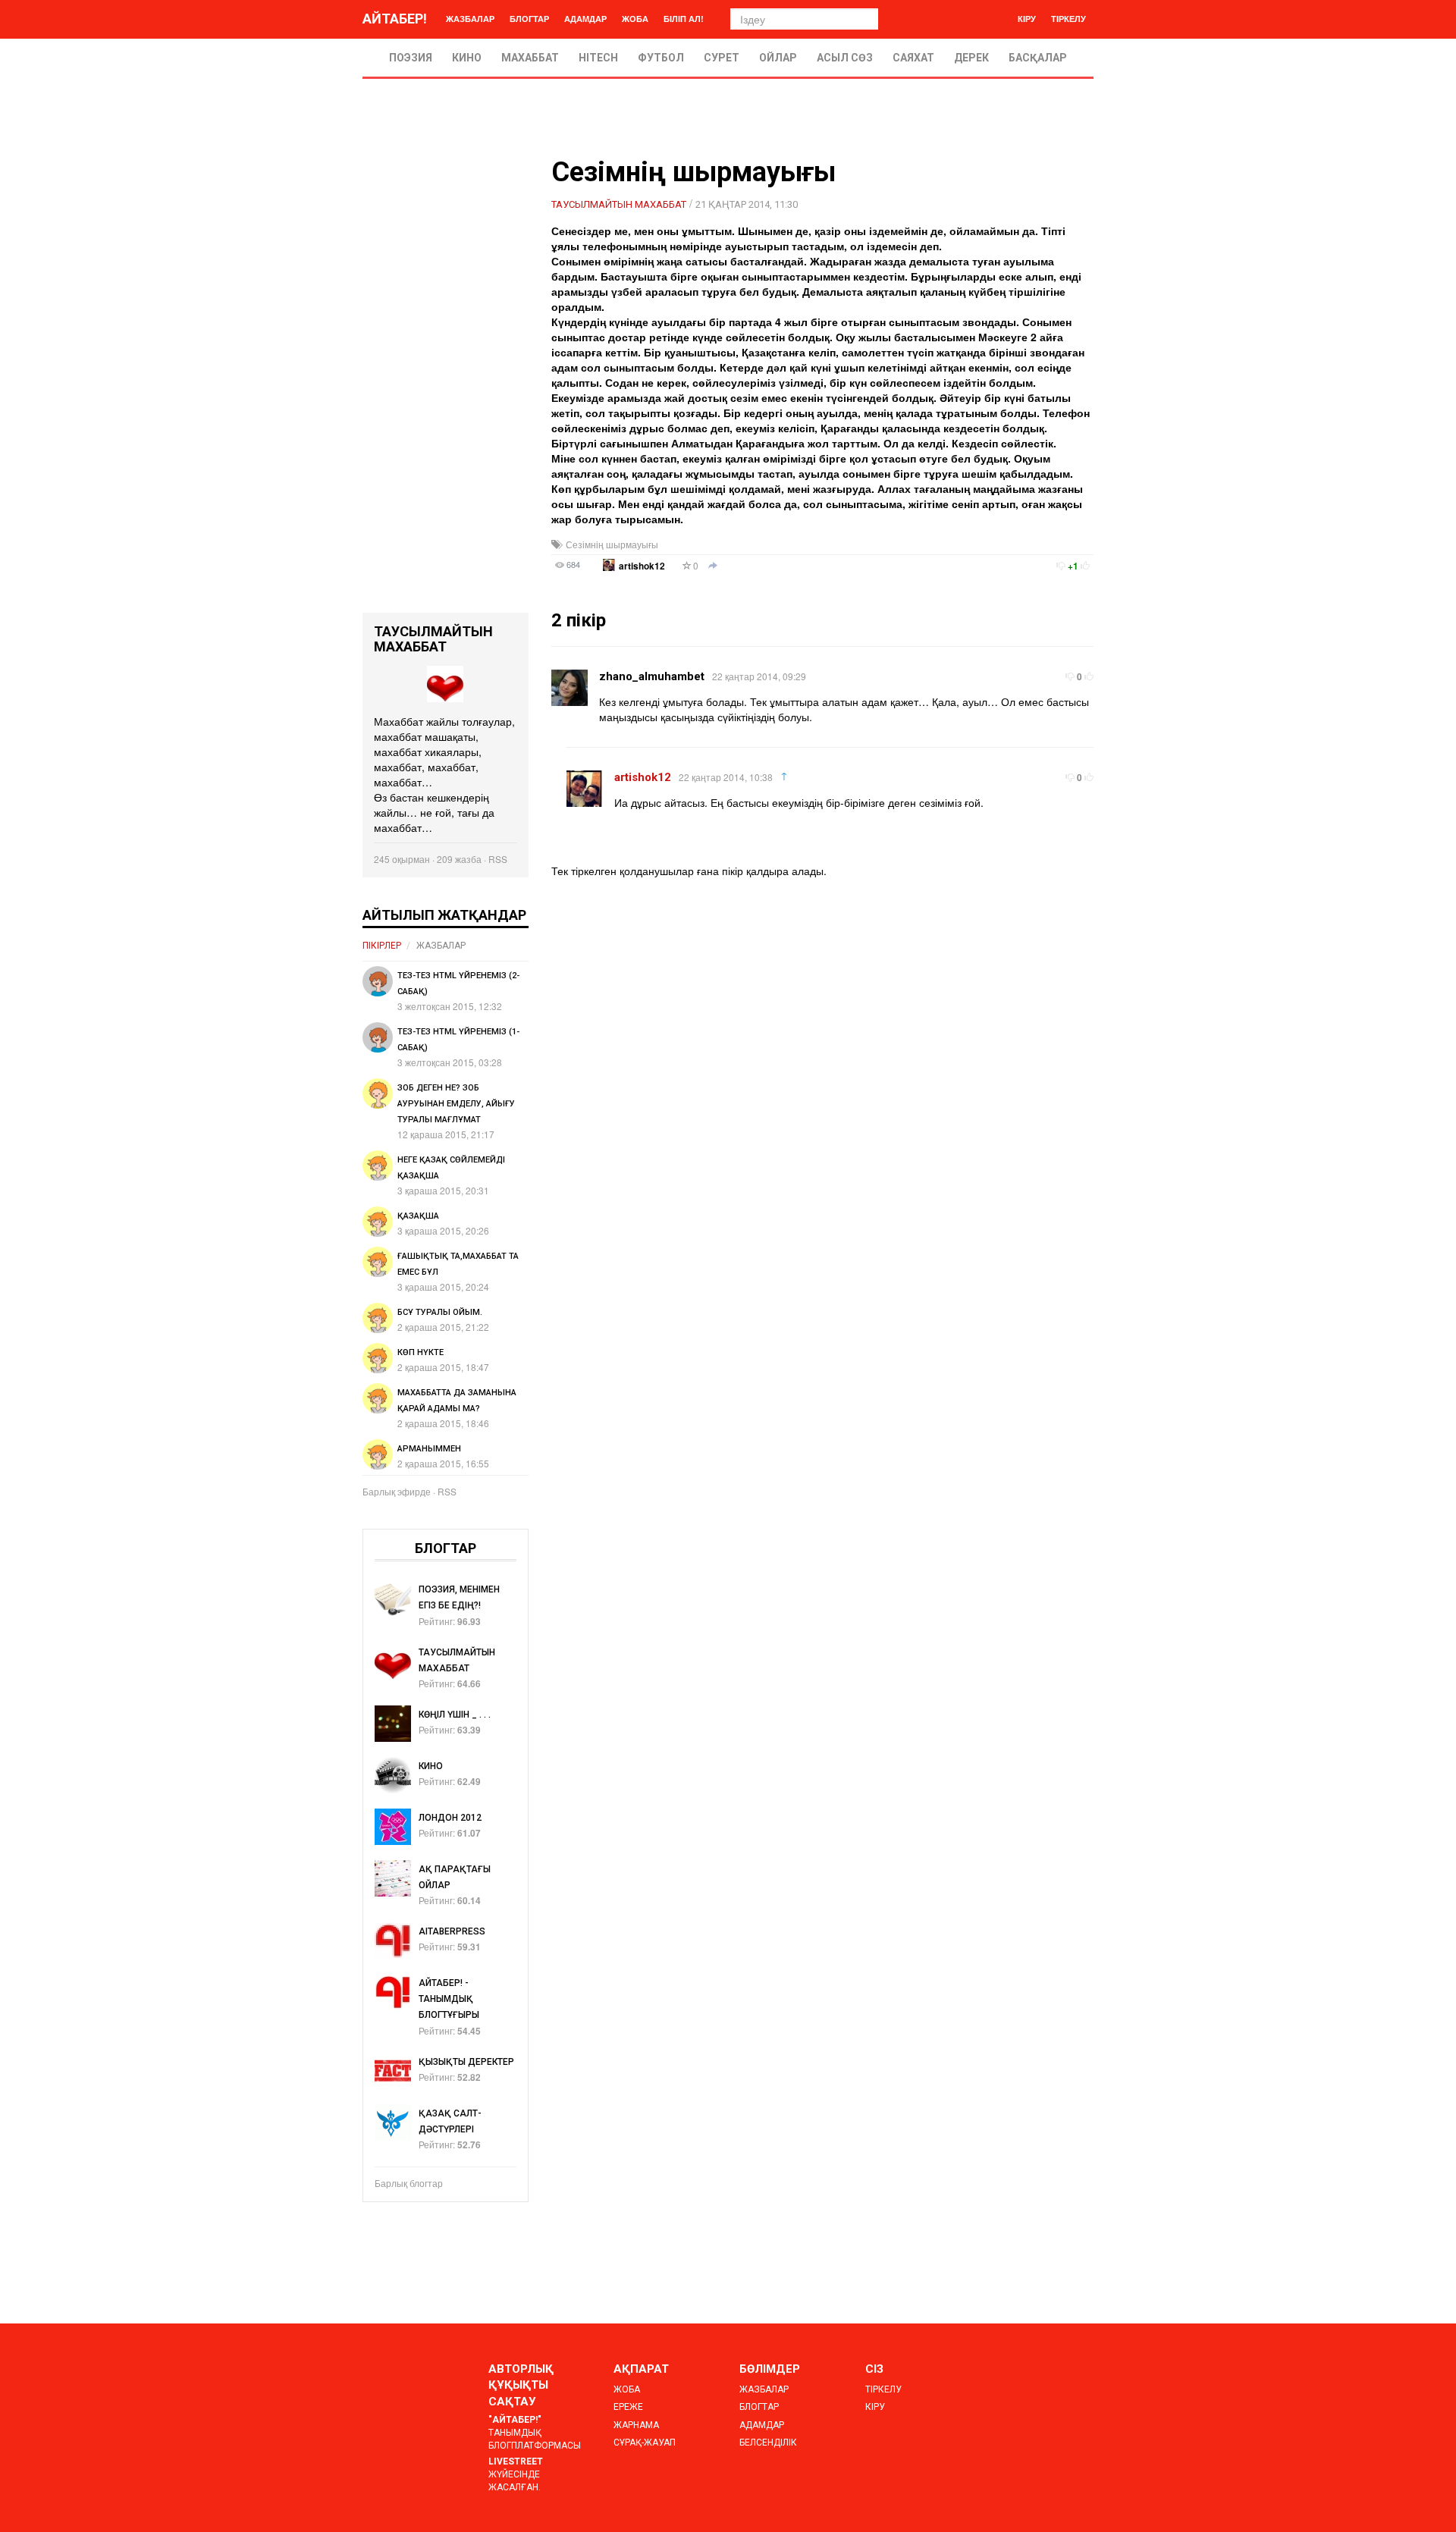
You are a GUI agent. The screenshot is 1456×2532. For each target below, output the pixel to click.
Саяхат (913, 58)
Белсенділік (768, 2443)
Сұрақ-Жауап (645, 2443)
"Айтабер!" (515, 2420)
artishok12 (642, 566)
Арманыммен (429, 1449)
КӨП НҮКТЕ (420, 1352)
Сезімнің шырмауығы (612, 544)
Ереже (628, 2407)
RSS (498, 859)
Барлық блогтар (409, 2183)
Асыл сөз (845, 58)
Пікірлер (382, 946)
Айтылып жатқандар (444, 915)
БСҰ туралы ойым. (440, 1312)
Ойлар (778, 58)
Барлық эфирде (397, 1491)
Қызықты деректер (466, 2062)
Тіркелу (1068, 19)
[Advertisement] (446, 385)
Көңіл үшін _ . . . (455, 1715)
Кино (467, 58)
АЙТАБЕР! (395, 19)
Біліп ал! (684, 19)
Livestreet (516, 2461)
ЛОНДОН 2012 (450, 1818)
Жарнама (636, 2425)
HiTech (598, 58)
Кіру (1027, 19)
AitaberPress (452, 1931)
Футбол (661, 58)
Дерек (971, 58)
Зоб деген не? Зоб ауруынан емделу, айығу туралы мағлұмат (456, 1104)
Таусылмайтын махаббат (619, 204)
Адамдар (585, 19)
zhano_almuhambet (652, 676)
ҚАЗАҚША (418, 1216)
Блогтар (529, 19)
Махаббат (530, 58)
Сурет (722, 58)
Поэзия (411, 58)
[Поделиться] (713, 566)
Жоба (635, 19)
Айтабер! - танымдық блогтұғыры (449, 1999)
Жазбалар (470, 19)
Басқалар (1038, 58)
